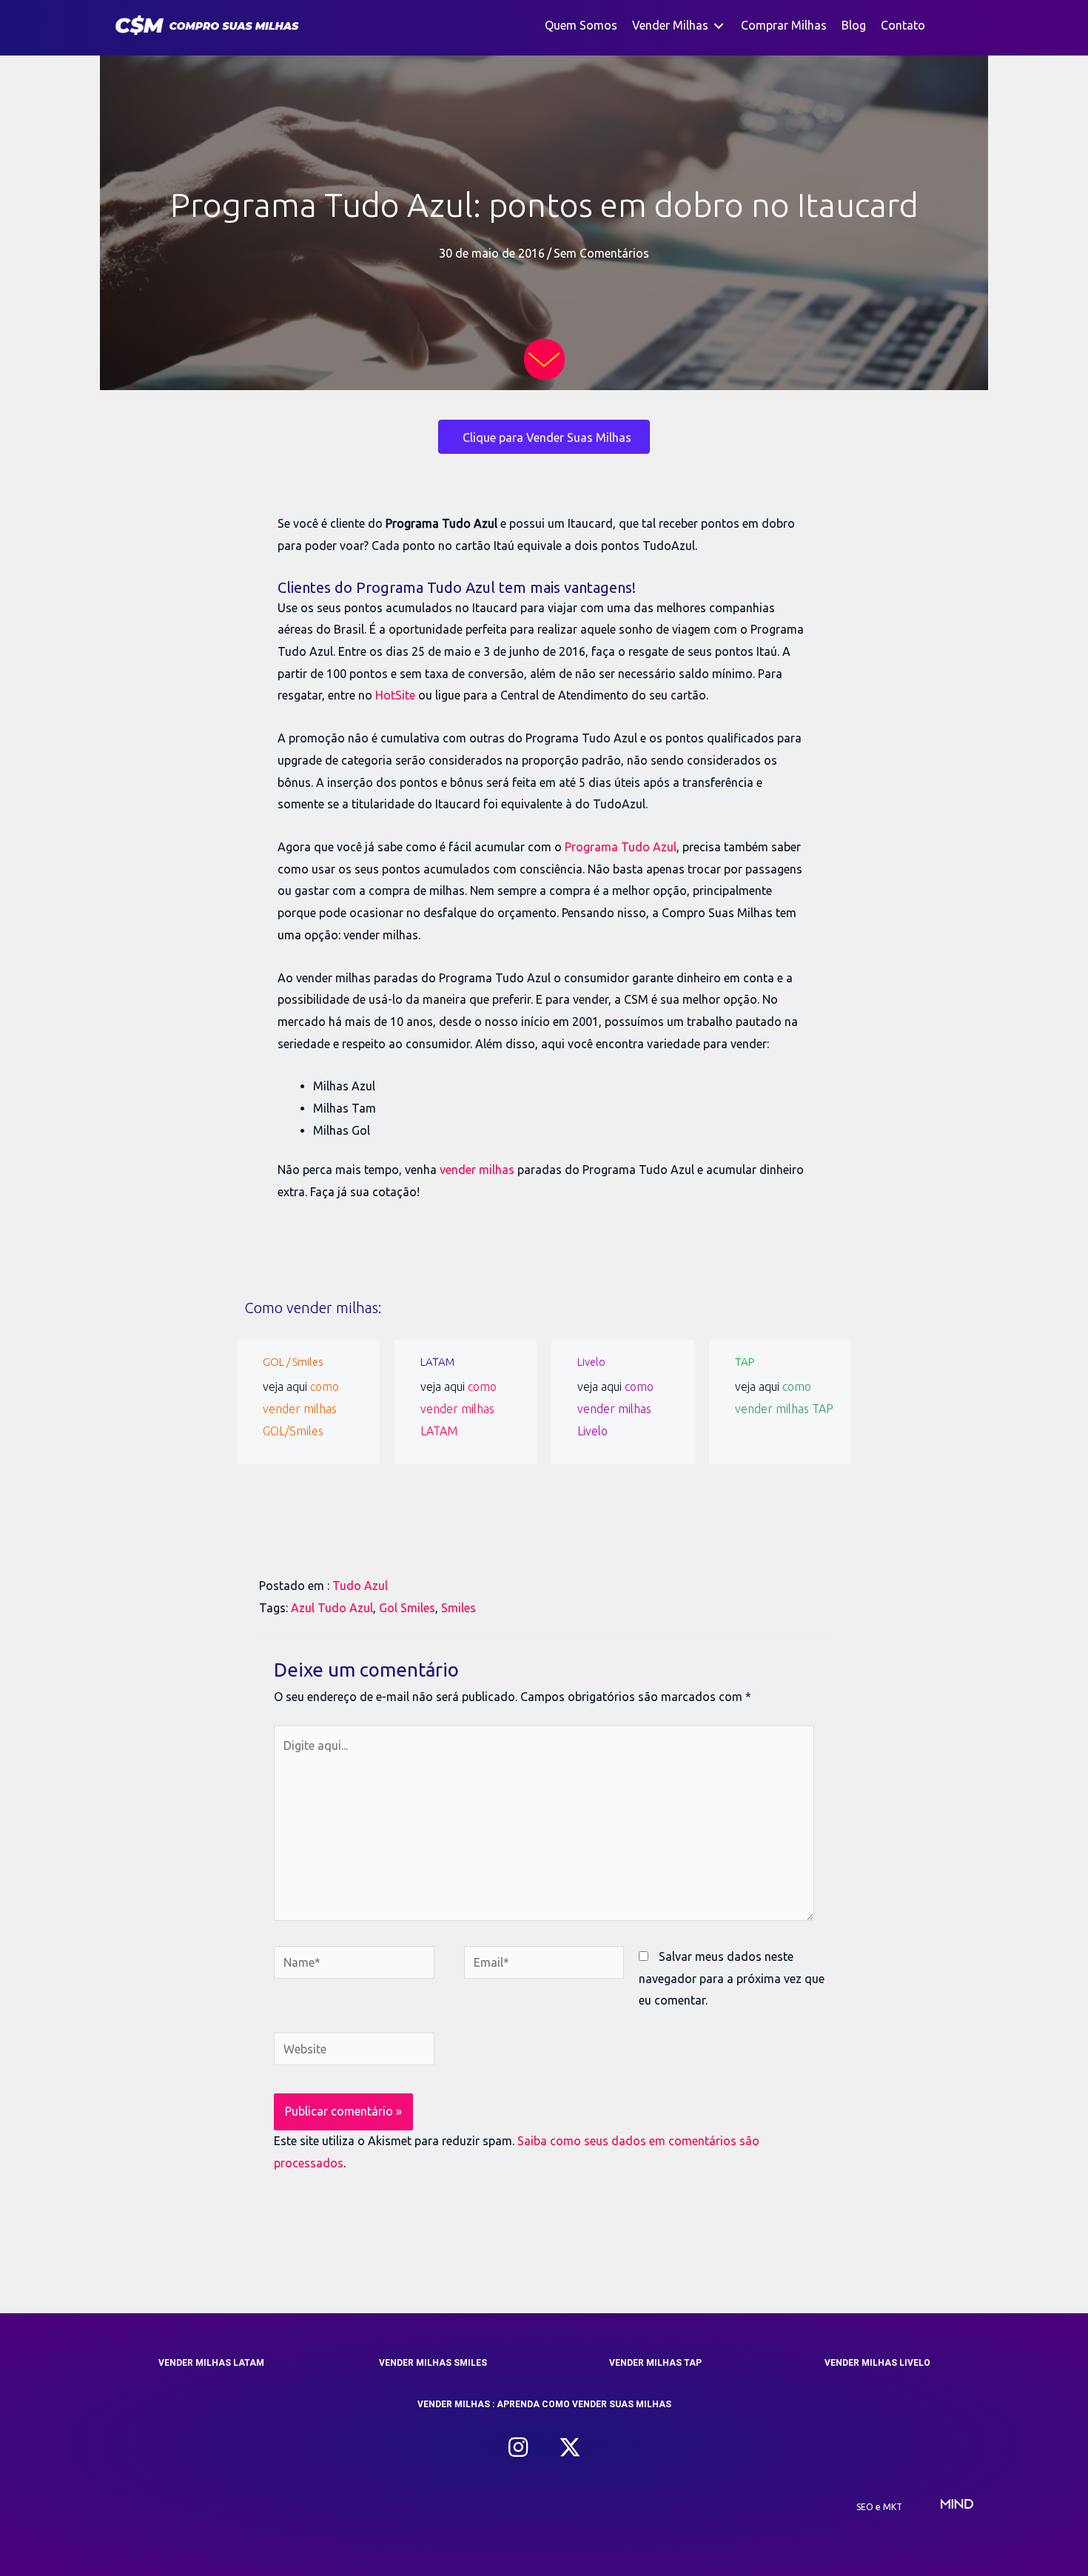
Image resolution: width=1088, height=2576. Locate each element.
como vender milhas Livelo (615, 1408)
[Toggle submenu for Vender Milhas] (719, 26)
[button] (518, 2447)
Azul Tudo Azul (332, 1608)
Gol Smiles (407, 1608)
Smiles (459, 1608)
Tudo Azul (360, 1586)
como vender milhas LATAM (459, 1408)
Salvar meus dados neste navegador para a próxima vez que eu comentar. (732, 1978)
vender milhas (477, 1170)
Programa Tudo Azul (621, 847)
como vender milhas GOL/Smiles (301, 1408)
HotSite (395, 695)
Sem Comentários (601, 253)
